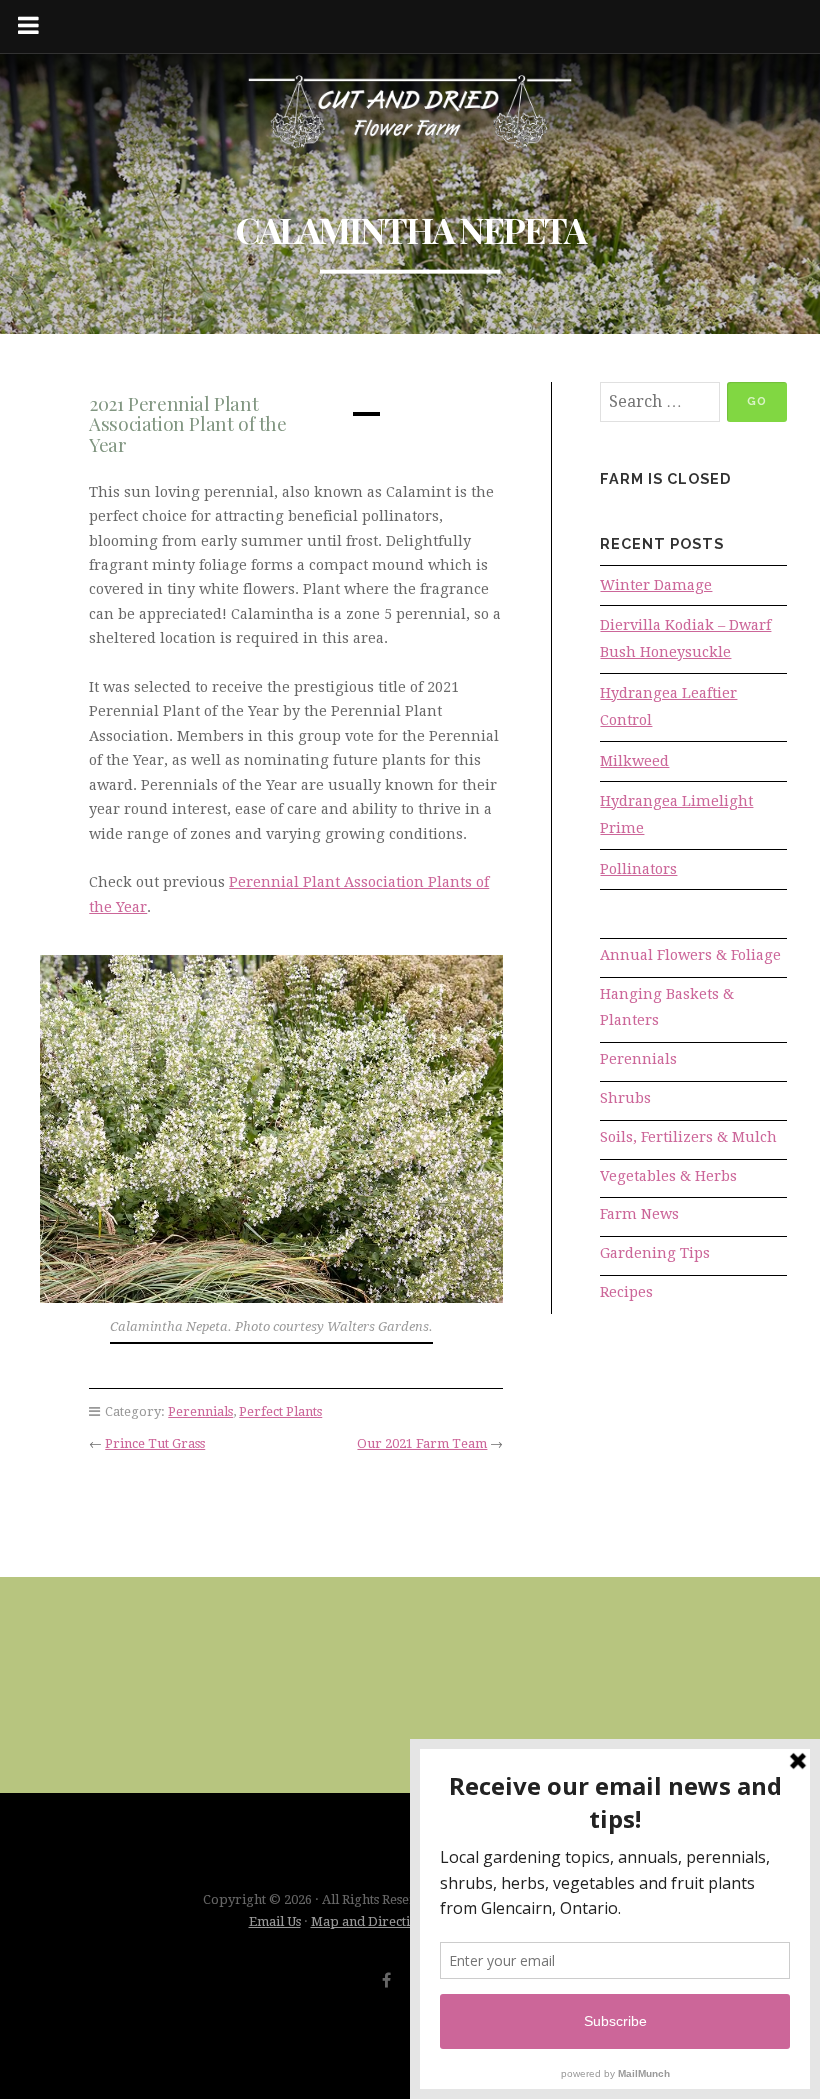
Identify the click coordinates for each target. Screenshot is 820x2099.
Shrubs (625, 1098)
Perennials (200, 1411)
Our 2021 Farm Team (422, 1443)
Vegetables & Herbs (668, 1176)
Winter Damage (656, 585)
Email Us (275, 1921)
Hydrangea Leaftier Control (668, 706)
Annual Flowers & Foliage (690, 955)
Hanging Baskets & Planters (667, 1007)
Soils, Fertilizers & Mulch (688, 1137)
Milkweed (634, 761)
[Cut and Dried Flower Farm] (410, 113)
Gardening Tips (655, 1253)
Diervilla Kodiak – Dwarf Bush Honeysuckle (685, 638)
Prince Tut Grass (155, 1443)
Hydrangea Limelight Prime (676, 814)
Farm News (639, 1214)
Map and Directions (371, 1921)
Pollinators (638, 869)
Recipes (626, 1292)
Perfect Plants (280, 1411)
